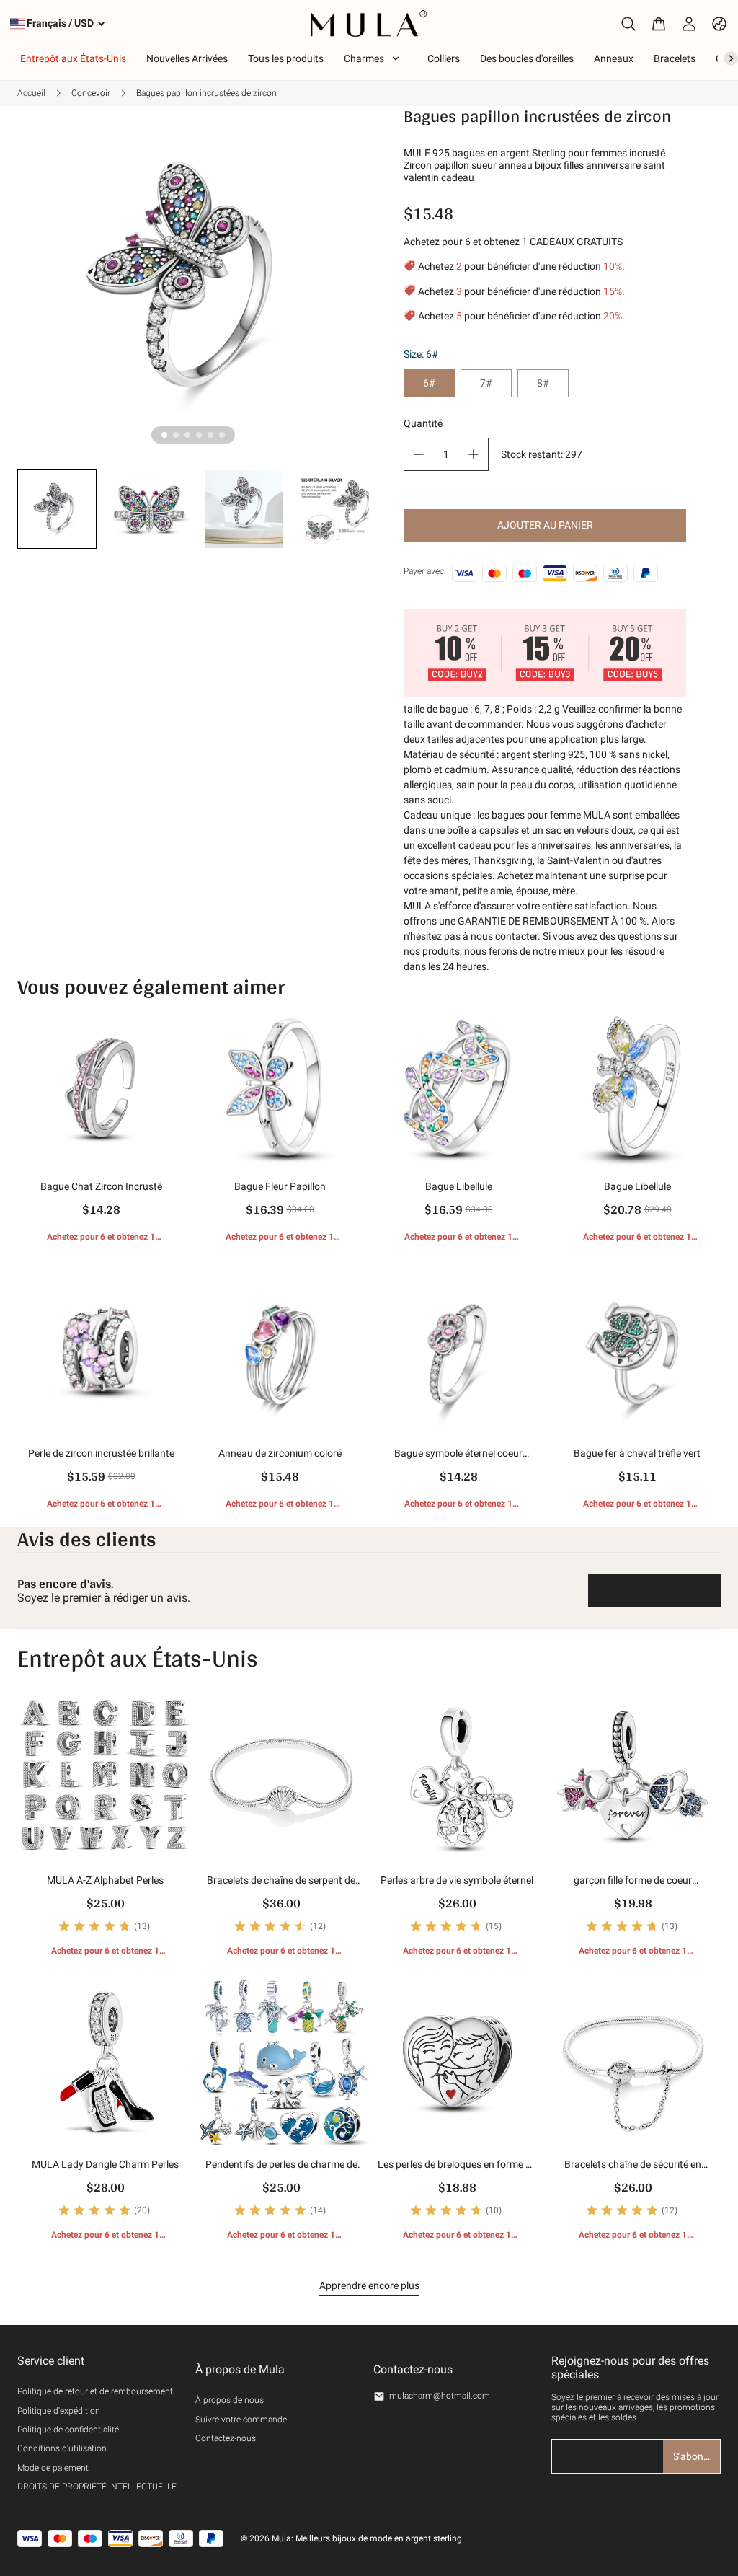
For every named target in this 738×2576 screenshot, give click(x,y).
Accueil (31, 93)
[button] (57, 509)
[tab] (164, 435)
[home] (369, 23)
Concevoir (91, 93)
